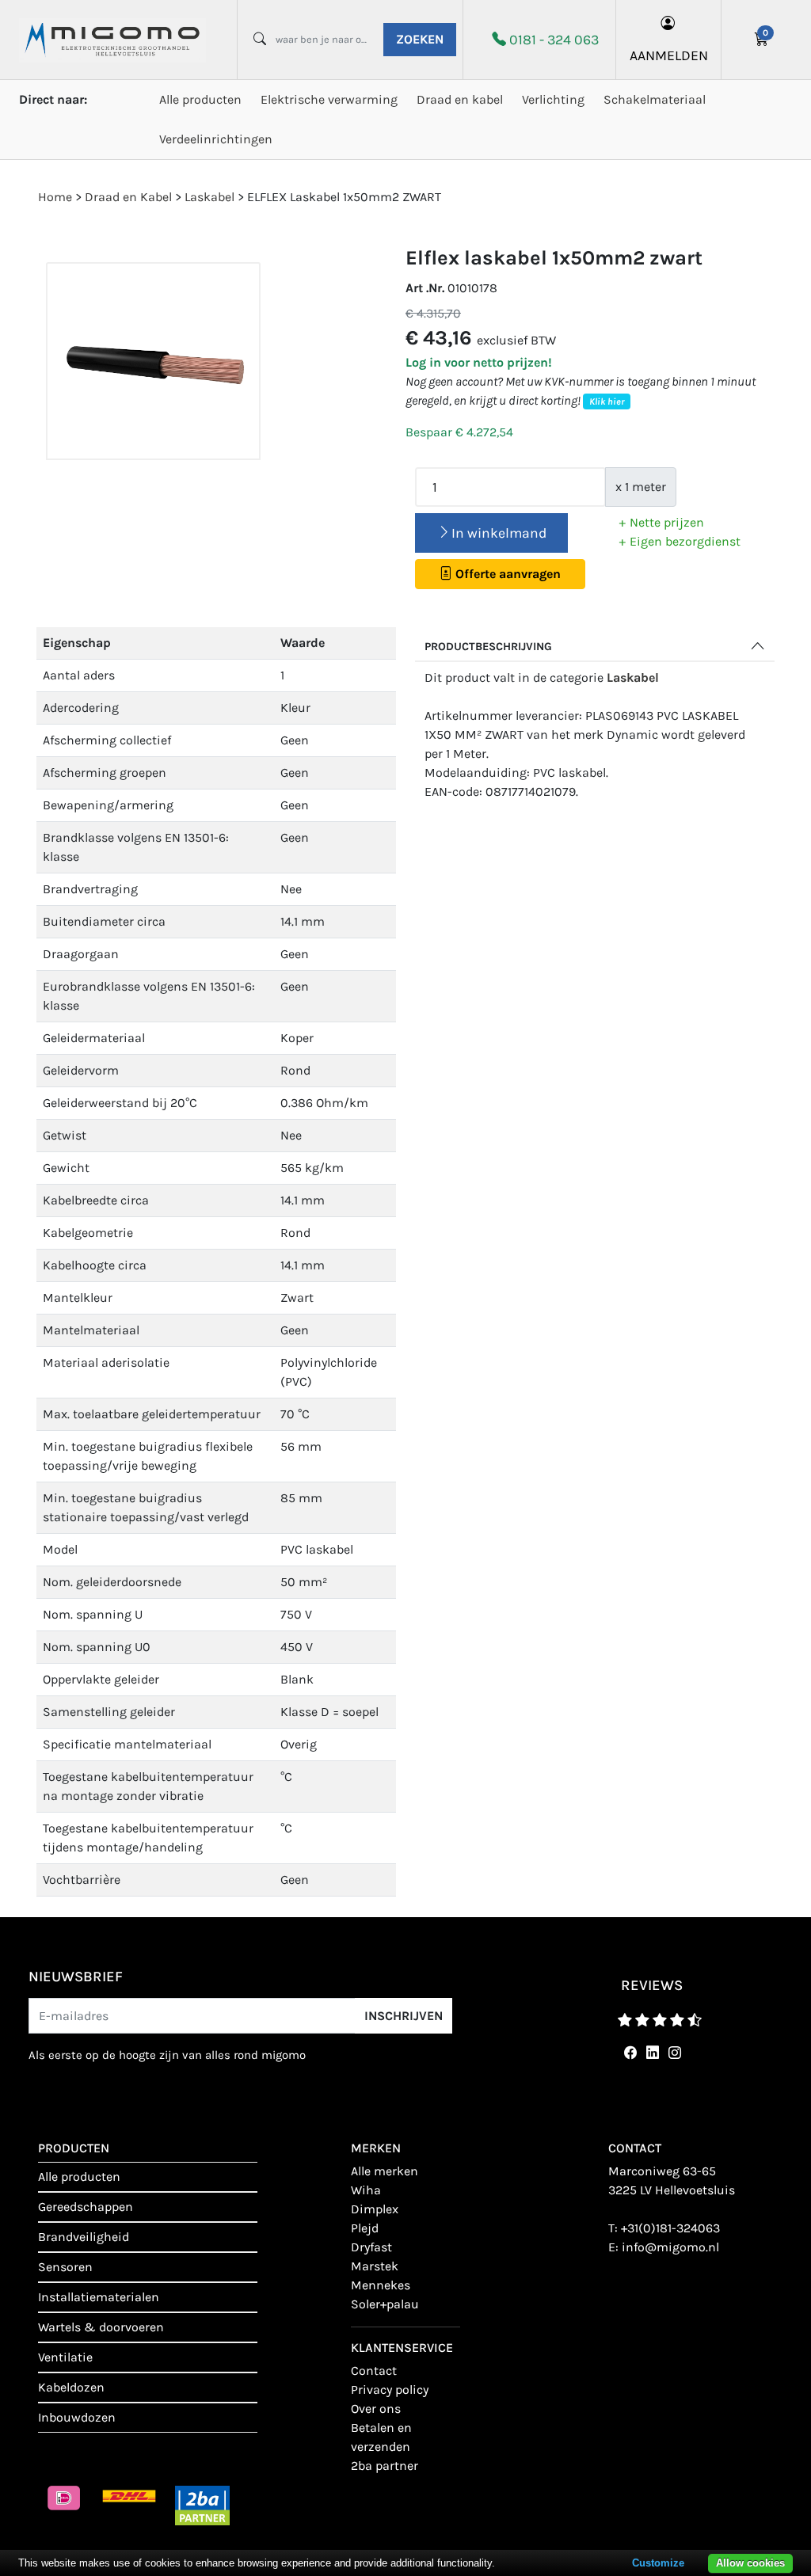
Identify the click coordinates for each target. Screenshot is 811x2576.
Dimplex (375, 2209)
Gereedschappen (86, 2207)
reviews (652, 1985)
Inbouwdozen (77, 2417)
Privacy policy (390, 2390)
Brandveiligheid (84, 2237)
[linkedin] (649, 2053)
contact (374, 2371)
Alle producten (200, 99)
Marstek (375, 2266)
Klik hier (607, 401)
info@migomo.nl (670, 2247)
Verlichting (553, 99)
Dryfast (371, 2247)
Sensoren (65, 2267)
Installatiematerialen (99, 2297)
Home (55, 197)
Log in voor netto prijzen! (479, 362)
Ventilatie (65, 2357)
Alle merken (385, 2171)
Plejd (365, 2228)
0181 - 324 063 (554, 40)
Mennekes (381, 2285)
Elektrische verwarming (329, 99)
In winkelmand (499, 533)
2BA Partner (385, 2466)
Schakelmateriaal (655, 99)
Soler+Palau (385, 2304)
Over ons (376, 2409)
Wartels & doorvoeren (101, 2327)
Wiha (366, 2190)
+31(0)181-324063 (670, 2228)
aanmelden (669, 55)
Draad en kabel (460, 99)
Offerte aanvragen (506, 574)
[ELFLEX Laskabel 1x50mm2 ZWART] (153, 361)
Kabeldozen (71, 2387)
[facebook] (627, 2053)
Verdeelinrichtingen (216, 139)
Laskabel (633, 677)
